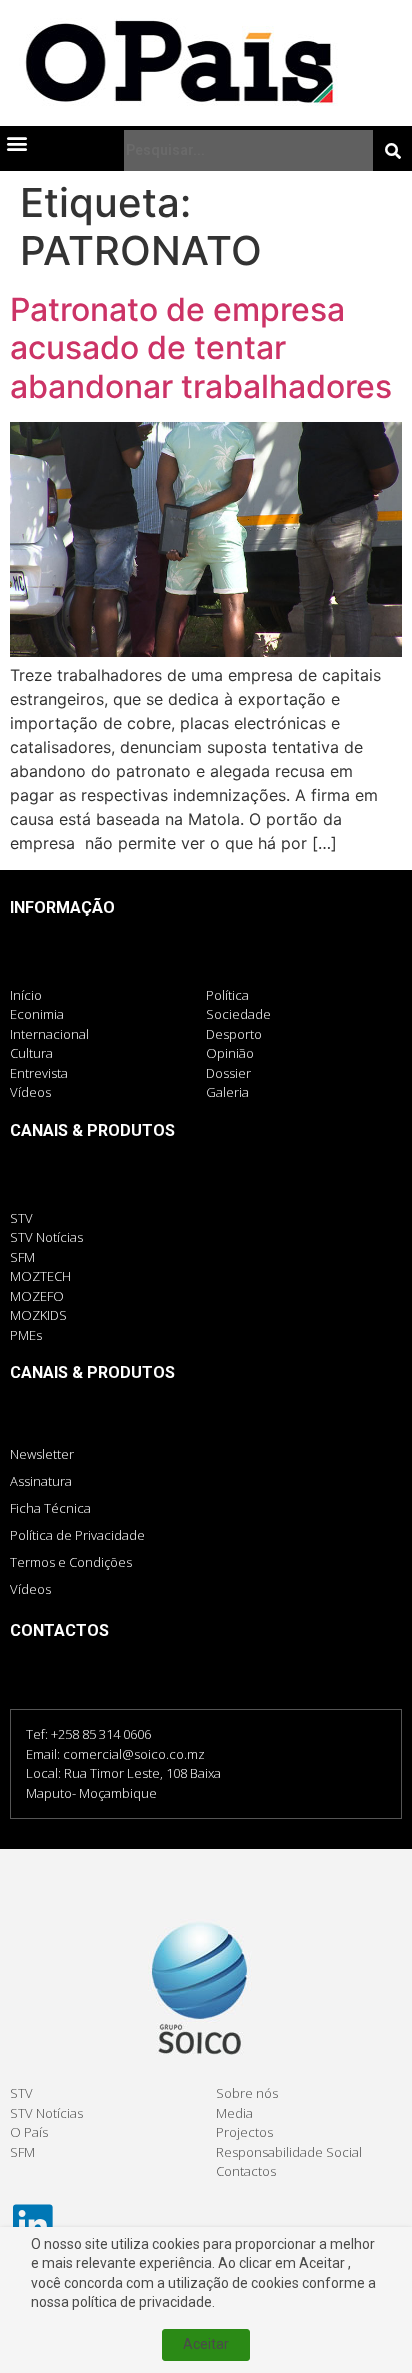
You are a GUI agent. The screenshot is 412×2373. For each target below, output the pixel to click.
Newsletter (42, 1454)
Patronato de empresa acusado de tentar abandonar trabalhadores (201, 348)
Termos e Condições (71, 1562)
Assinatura (41, 1481)
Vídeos (30, 1589)
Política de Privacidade (77, 1535)
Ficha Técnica (50, 1508)
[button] (16, 142)
